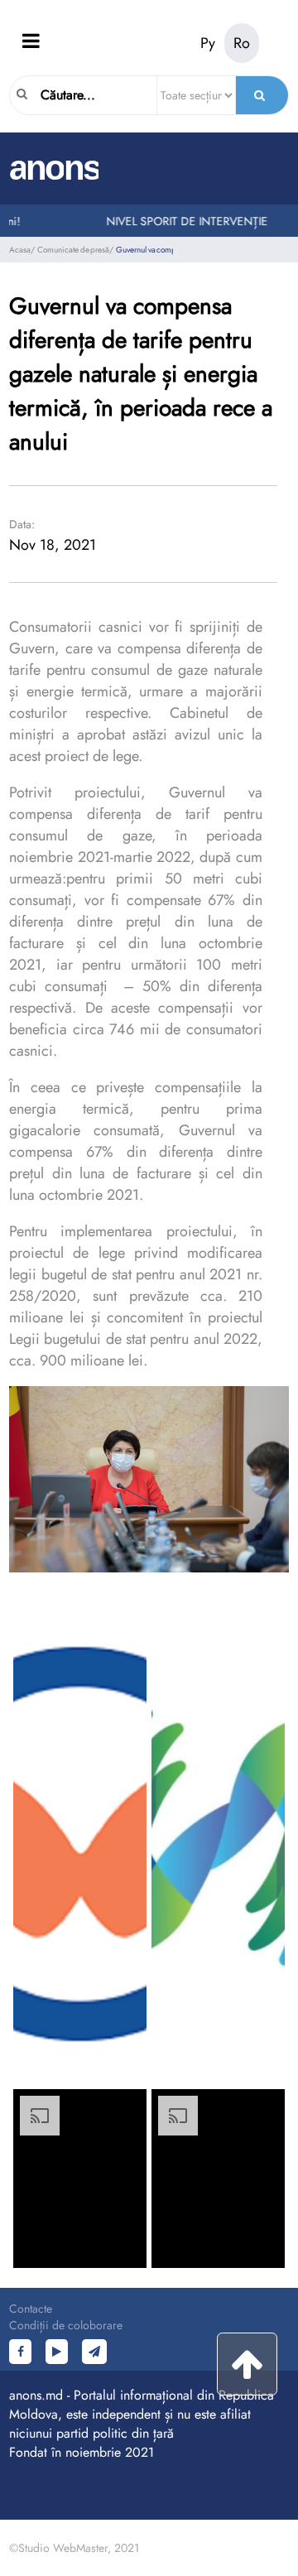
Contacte (31, 2309)
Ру (208, 43)
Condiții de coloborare (66, 2325)
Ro (242, 43)
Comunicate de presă (73, 250)
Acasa (20, 250)
